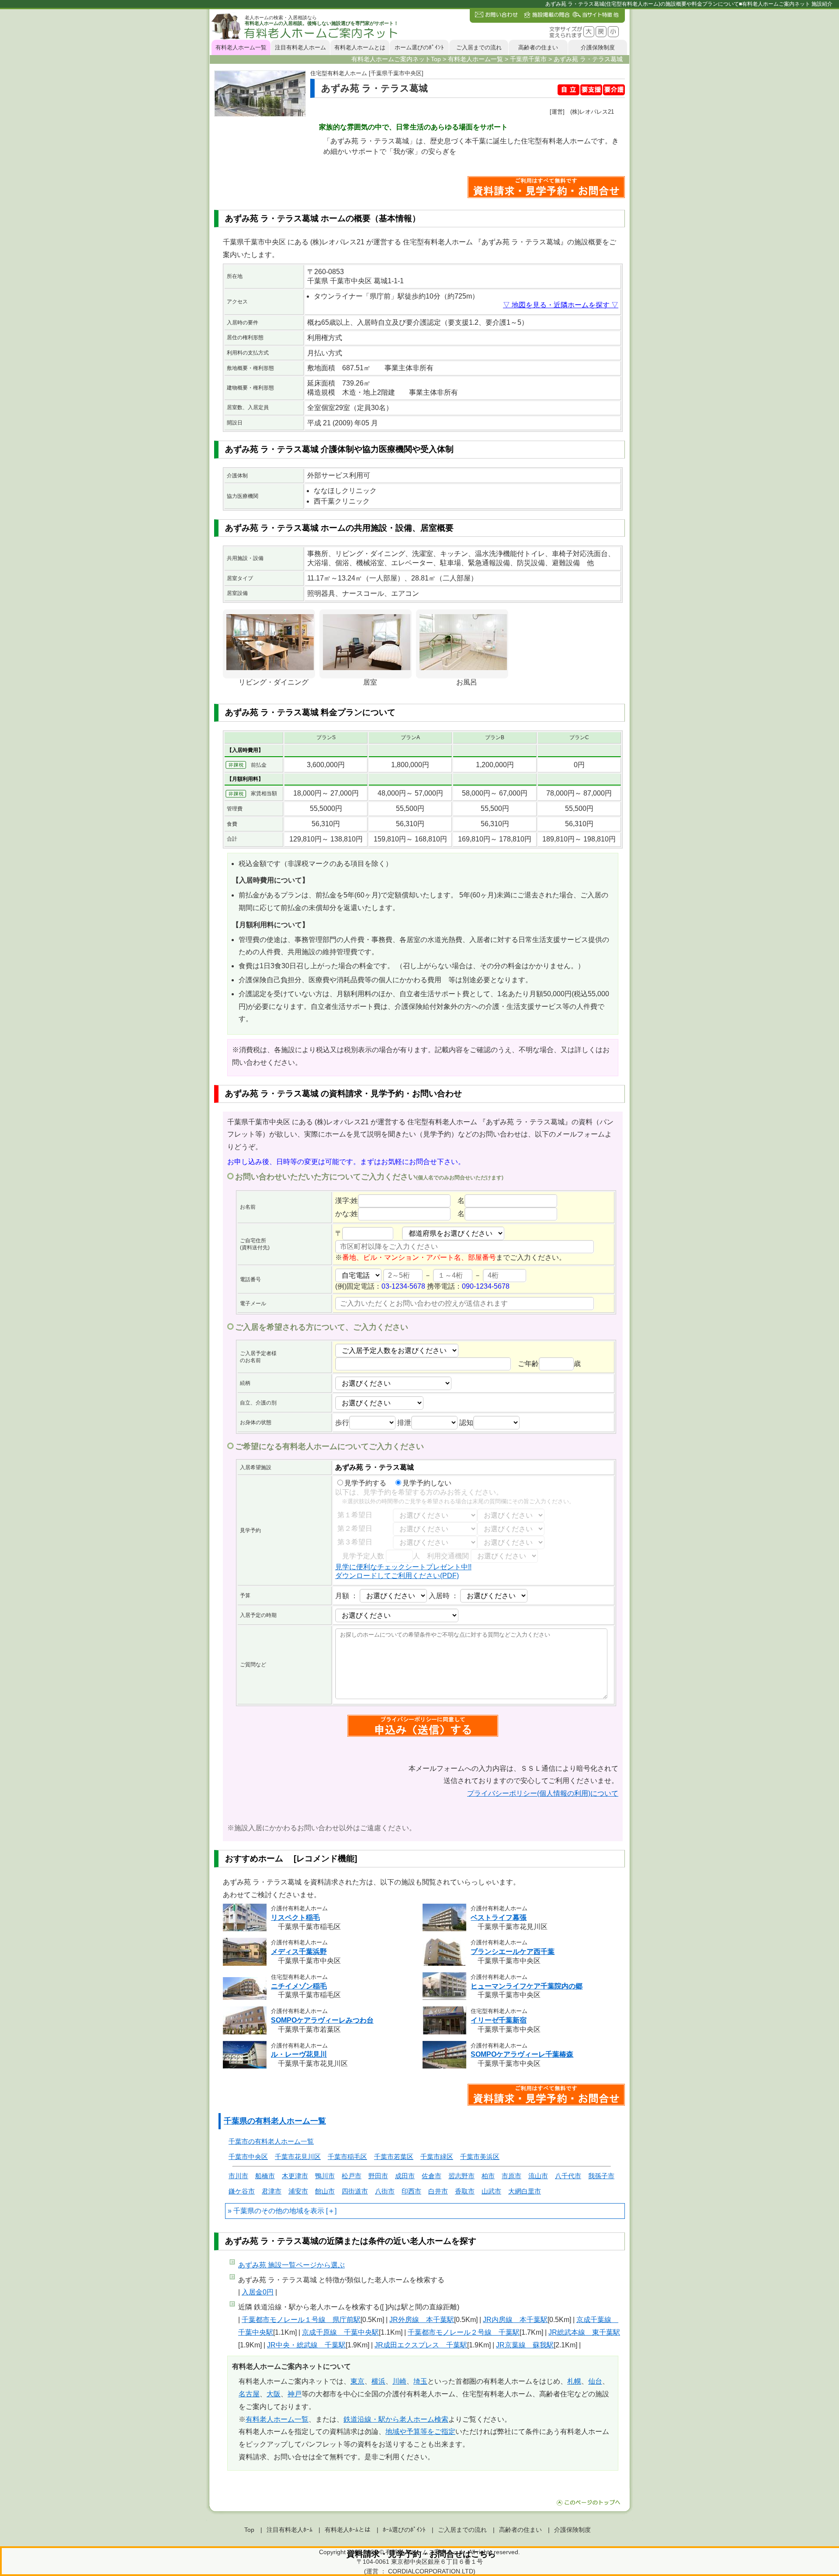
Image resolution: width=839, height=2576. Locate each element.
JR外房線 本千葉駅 (422, 2320)
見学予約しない (427, 1483)
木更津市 (295, 2176)
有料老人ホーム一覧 (241, 47)
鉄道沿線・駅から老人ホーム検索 (396, 2419)
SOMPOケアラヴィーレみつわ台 (322, 2020)
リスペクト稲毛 (295, 1917)
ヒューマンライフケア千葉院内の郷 (527, 1986)
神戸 (295, 2394)
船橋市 (265, 2176)
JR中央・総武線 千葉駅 (306, 2345)
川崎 (399, 2381)
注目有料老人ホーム (300, 47)
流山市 (538, 2176)
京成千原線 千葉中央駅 (340, 2332)
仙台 (595, 2381)
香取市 (465, 2191)
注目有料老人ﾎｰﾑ (289, 2530)
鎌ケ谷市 (242, 2191)
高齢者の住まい (538, 47)
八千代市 (568, 2176)
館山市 (325, 2191)
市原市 (511, 2176)
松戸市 (352, 2176)
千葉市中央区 (248, 2157)
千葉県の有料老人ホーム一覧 (275, 2121)
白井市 (438, 2191)
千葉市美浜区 (480, 2157)
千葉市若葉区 (394, 2157)
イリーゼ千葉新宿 (499, 2020)
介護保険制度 (598, 47)
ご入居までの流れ (479, 47)
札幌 (574, 2381)
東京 (357, 2381)
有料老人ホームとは (360, 47)
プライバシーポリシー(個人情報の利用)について (543, 1793)
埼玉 (420, 2381)
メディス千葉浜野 (299, 1952)
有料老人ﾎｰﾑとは (348, 2530)
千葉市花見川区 (298, 2157)
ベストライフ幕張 (499, 1917)
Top (249, 2530)
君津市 (272, 2191)
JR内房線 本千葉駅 (515, 2320)
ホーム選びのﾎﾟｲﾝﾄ (419, 47)
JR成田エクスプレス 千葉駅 (421, 2345)
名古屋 (249, 2394)
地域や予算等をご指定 (420, 2432)
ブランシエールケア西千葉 (513, 1952)
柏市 (488, 2176)
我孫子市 (601, 2176)
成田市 (405, 2176)
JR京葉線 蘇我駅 (525, 2345)
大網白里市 (525, 2191)
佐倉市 (432, 2176)
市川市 (238, 2176)
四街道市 (355, 2191)
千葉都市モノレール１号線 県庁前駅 (301, 2320)
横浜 (378, 2381)
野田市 (378, 2176)
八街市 (385, 2191)
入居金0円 (258, 2292)
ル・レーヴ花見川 (299, 2054)
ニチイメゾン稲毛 (299, 1986)
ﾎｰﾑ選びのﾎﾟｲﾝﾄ (404, 2530)
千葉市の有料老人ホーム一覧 (271, 2141)
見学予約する (365, 1483)
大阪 (274, 2394)
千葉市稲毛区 (347, 2157)
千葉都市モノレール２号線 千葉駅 (464, 2332)
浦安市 (298, 2191)
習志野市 (461, 2176)
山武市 (491, 2191)
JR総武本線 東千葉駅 (584, 2332)
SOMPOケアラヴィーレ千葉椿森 (522, 2054)
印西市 (411, 2191)
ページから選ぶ (291, 2265)
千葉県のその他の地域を (272, 2211)
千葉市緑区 (437, 2157)
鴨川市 (325, 2176)
